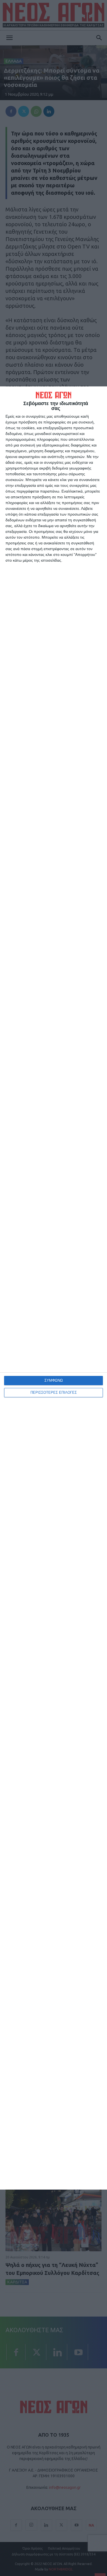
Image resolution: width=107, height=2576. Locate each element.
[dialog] (54, 1288)
